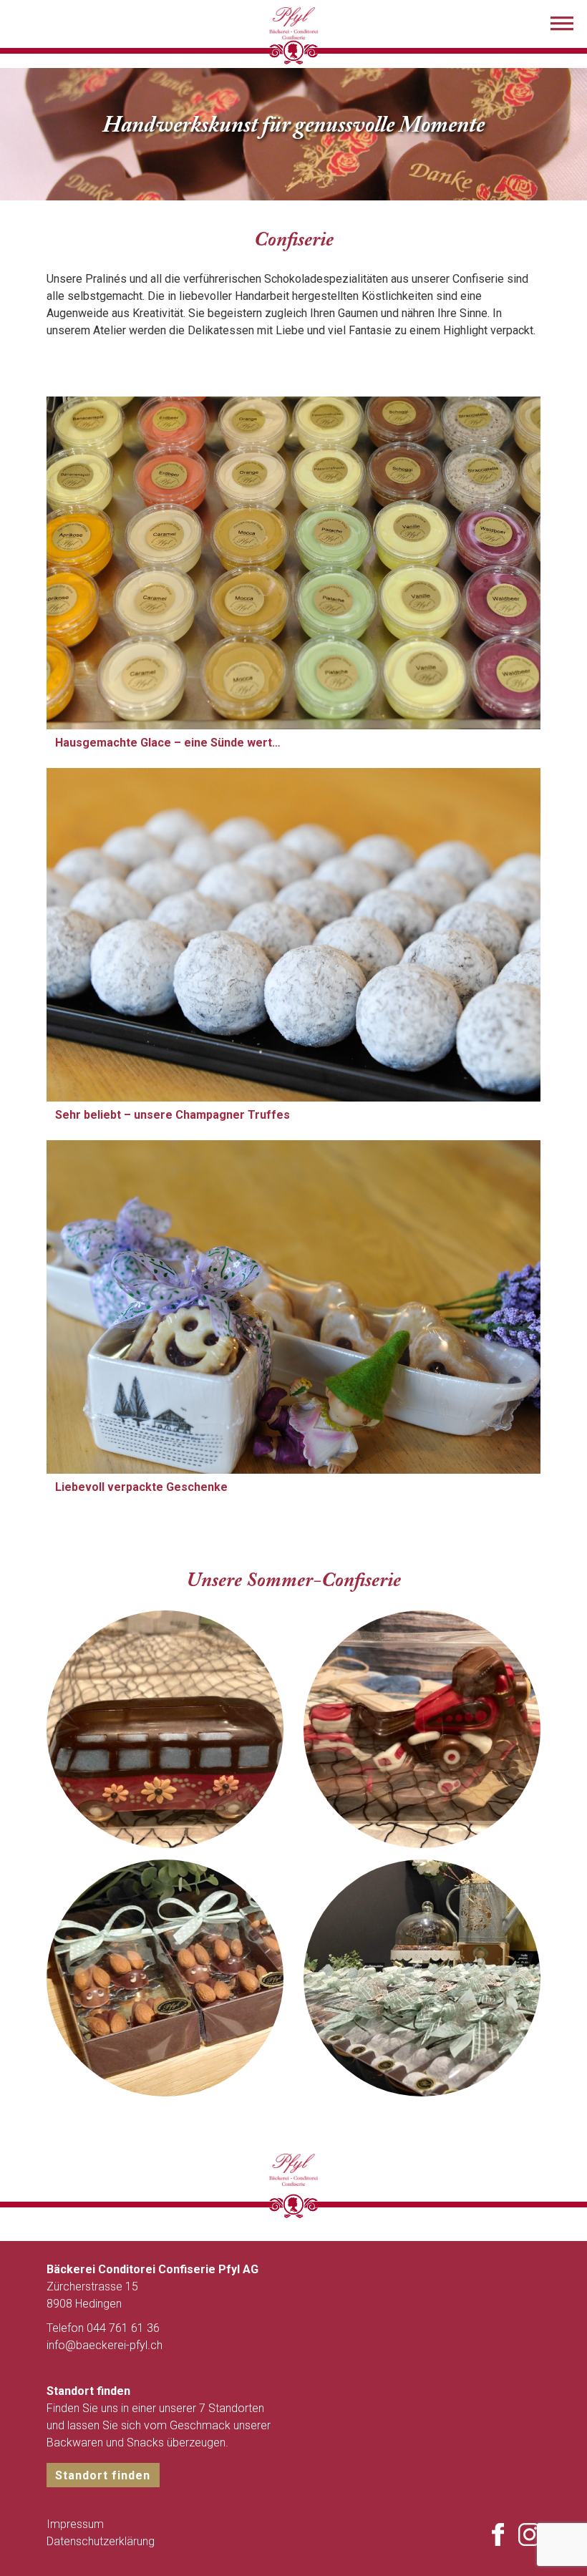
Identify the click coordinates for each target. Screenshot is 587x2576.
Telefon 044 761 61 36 (103, 2328)
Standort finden (103, 2475)
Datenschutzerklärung (101, 2541)
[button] (562, 25)
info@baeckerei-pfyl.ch (105, 2345)
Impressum (75, 2524)
